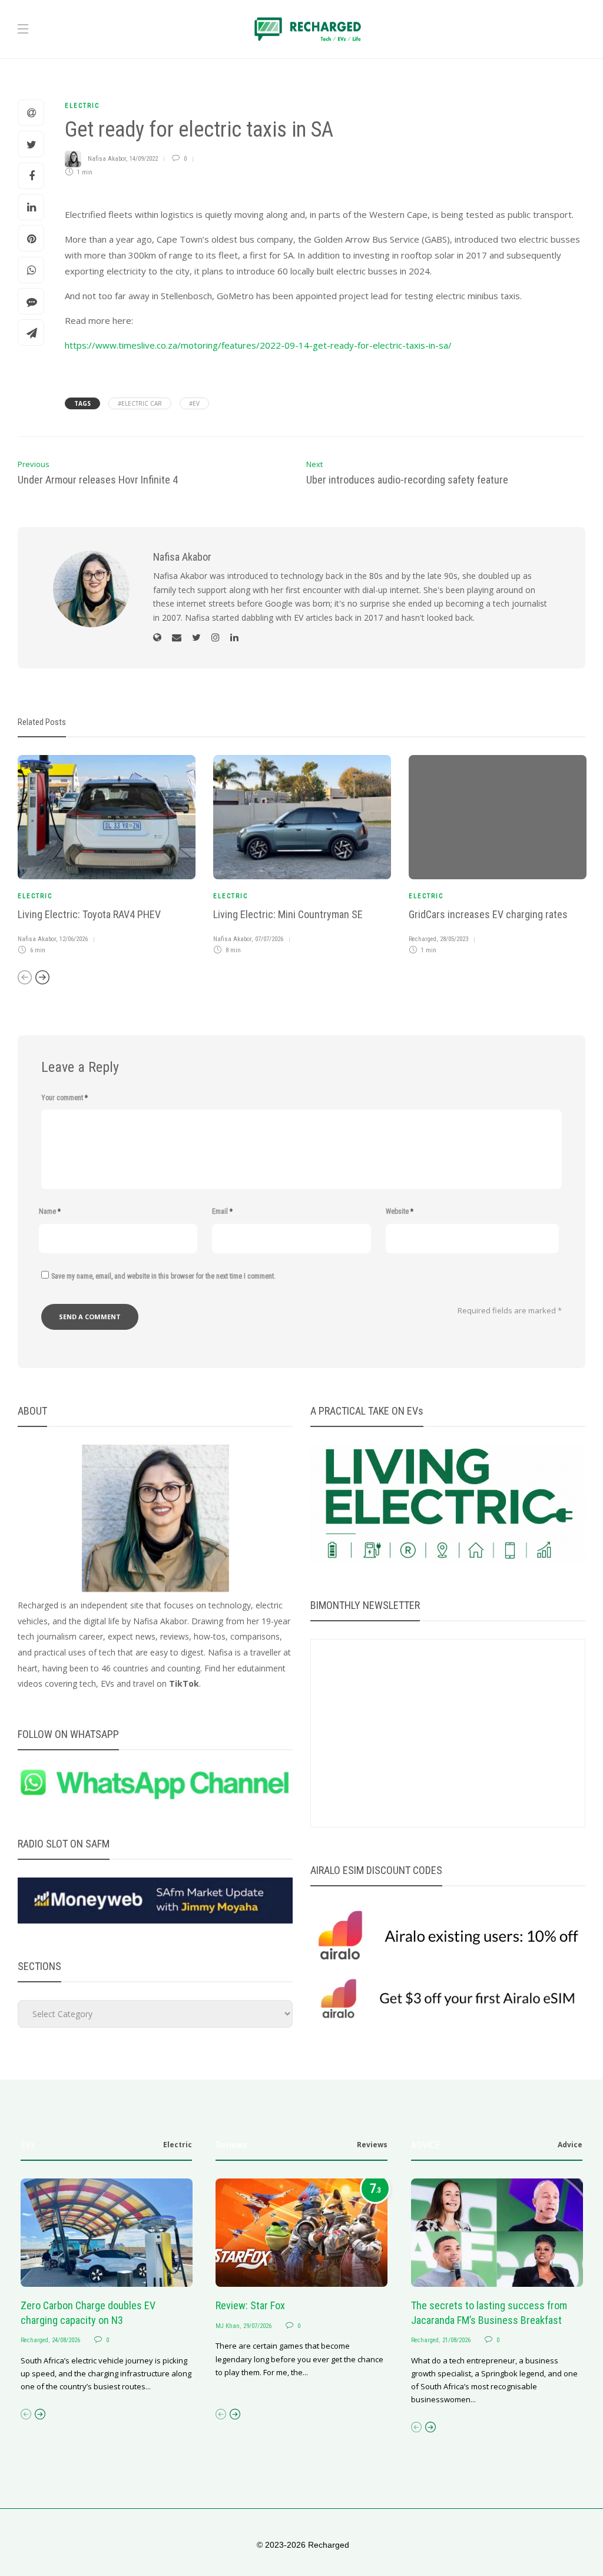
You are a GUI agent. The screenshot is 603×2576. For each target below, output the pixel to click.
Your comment (64, 1098)
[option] (107, 857)
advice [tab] (570, 2145)
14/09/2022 (144, 159)
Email (222, 1211)
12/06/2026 (74, 939)
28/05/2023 (454, 939)
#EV (194, 403)
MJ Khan (228, 2326)
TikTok (184, 1683)
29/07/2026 (257, 2326)
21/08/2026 (456, 2340)
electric (82, 106)
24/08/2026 (66, 2340)
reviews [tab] (372, 2145)
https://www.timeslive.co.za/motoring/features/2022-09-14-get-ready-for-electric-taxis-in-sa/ (258, 345)
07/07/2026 (269, 939)
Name (50, 1211)
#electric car (140, 403)
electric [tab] (178, 2145)
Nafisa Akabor (107, 159)
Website (400, 1211)
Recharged (423, 939)
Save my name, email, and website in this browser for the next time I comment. (163, 1276)
